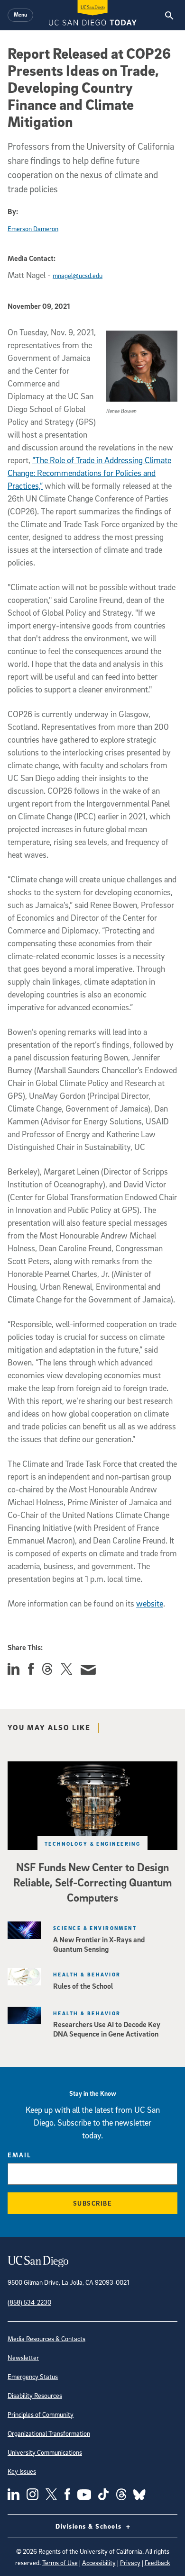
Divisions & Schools (90, 2526)
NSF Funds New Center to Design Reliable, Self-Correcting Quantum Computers (92, 1882)
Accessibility (99, 2563)
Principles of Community (41, 2414)
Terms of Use (60, 2563)
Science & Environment (95, 1928)
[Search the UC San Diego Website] (169, 15)
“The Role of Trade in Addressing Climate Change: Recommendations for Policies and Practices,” (89, 473)
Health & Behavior (87, 1974)
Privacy (130, 2563)
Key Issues (22, 2471)
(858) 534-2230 (29, 2302)
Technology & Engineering (93, 1844)
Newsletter (23, 2357)
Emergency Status (33, 2376)
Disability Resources (35, 2395)
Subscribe (93, 2203)
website (150, 1603)
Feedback (157, 2563)
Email (19, 2155)
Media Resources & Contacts (46, 2338)
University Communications (45, 2452)
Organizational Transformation (49, 2433)
